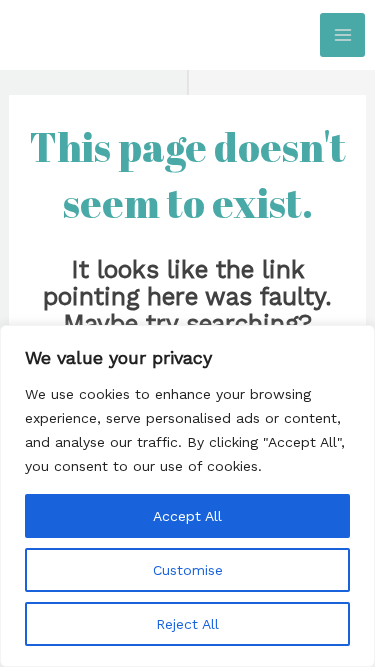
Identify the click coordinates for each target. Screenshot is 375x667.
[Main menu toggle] (342, 35)
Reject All (187, 624)
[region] (187, 496)
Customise (188, 570)
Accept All (187, 516)
